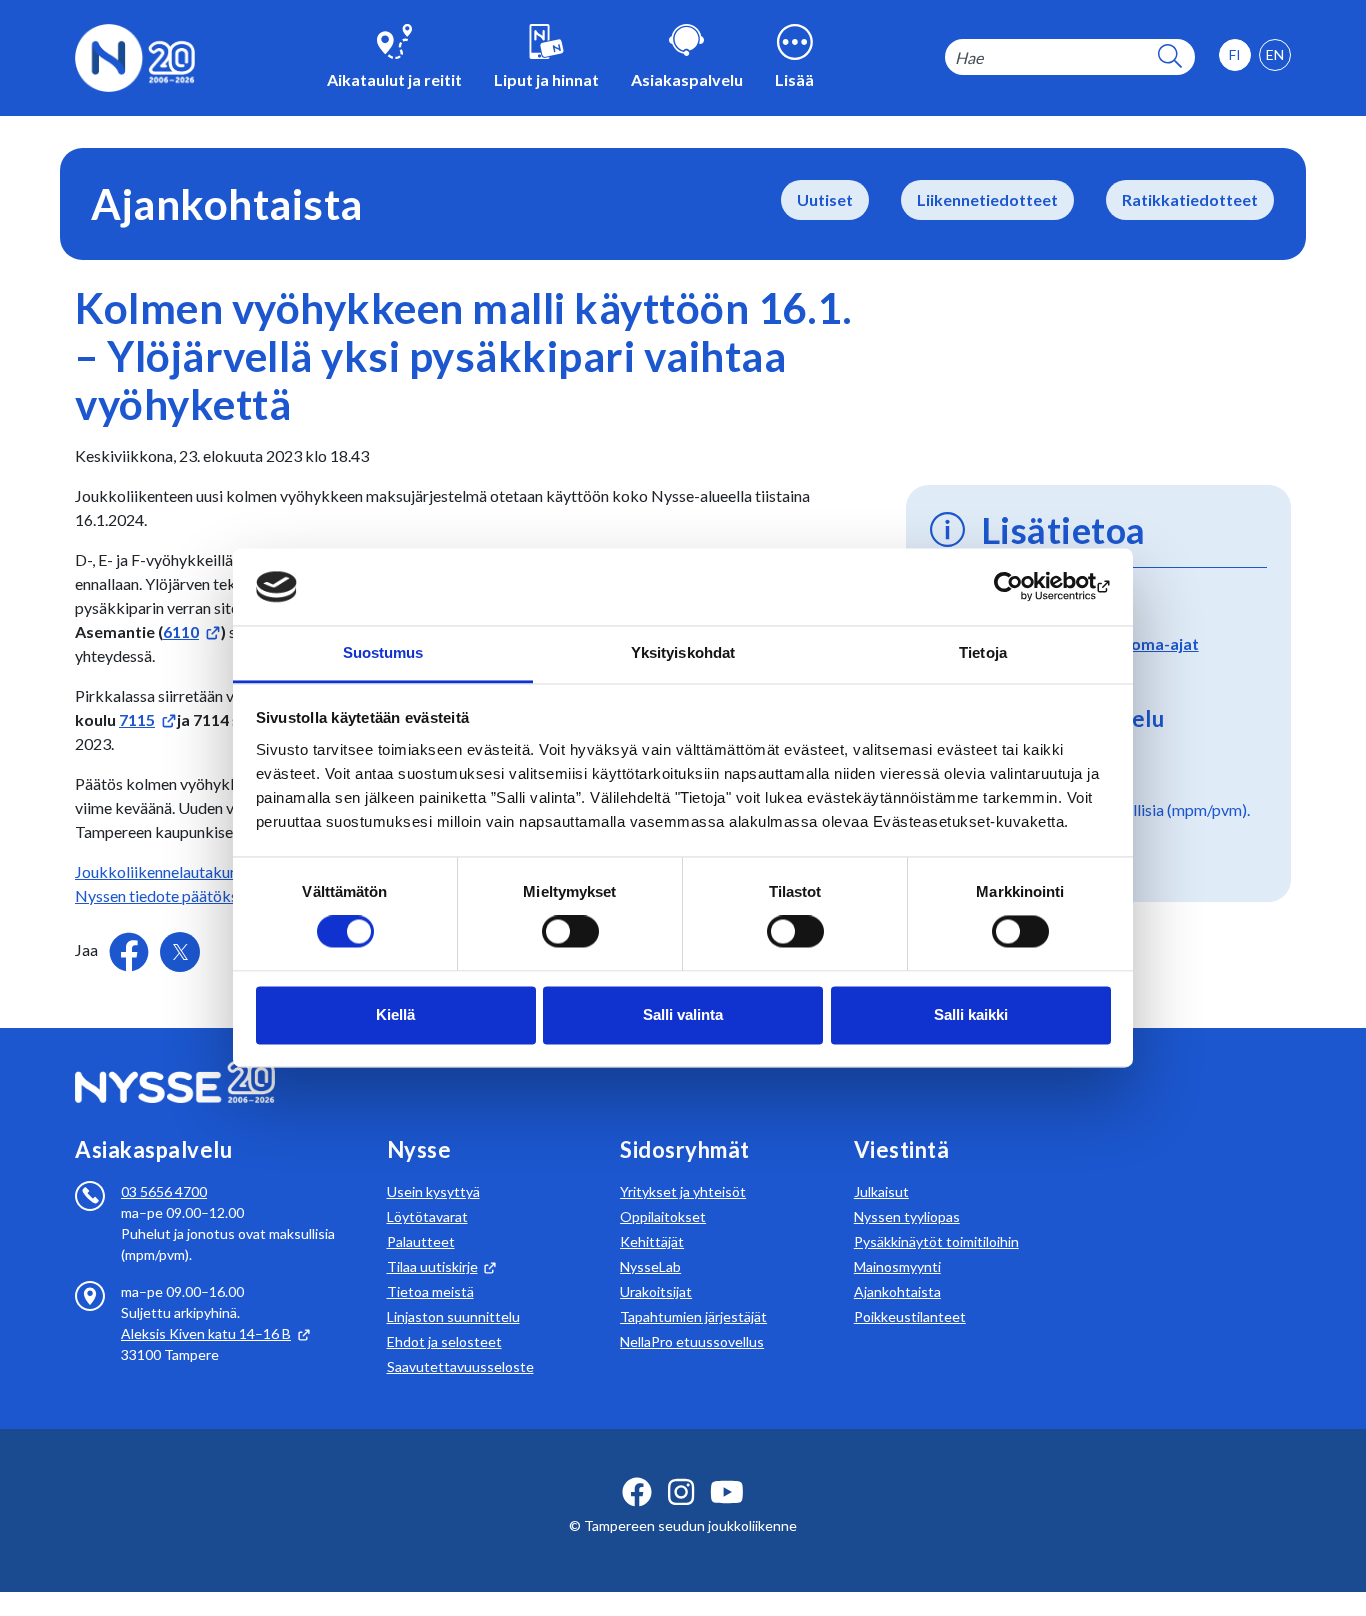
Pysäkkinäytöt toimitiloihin (936, 1241)
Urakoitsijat (656, 1291)
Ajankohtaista (897, 1291)
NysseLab (650, 1266)
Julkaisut (881, 1191)
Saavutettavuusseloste (460, 1366)
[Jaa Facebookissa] (130, 949)
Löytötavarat (427, 1216)
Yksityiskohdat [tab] (683, 652)
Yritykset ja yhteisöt (683, 1191)
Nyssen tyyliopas (907, 1216)
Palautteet (421, 1241)
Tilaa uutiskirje (432, 1266)
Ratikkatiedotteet (1190, 199)
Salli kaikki (971, 1014)
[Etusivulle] (135, 55)
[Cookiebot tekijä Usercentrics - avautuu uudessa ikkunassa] (1023, 587)
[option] (1275, 55)
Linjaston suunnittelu (453, 1316)
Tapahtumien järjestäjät (693, 1316)
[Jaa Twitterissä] (180, 952)
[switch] (570, 932)
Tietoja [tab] (983, 652)
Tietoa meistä (430, 1291)
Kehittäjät (652, 1241)
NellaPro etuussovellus (692, 1341)
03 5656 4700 (164, 1191)
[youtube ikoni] (727, 1492)
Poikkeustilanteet (910, 1316)
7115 (137, 719)
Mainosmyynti (897, 1266)
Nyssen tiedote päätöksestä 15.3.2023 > (213, 895)
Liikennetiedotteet (987, 199)
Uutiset (825, 199)
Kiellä (395, 1014)
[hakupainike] (1170, 57)
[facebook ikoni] (637, 1492)
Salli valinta (683, 1014)
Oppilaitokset (663, 1216)
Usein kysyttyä (433, 1191)
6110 (181, 631)
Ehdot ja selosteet (444, 1341)
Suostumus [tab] (383, 652)
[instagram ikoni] (681, 1492)
